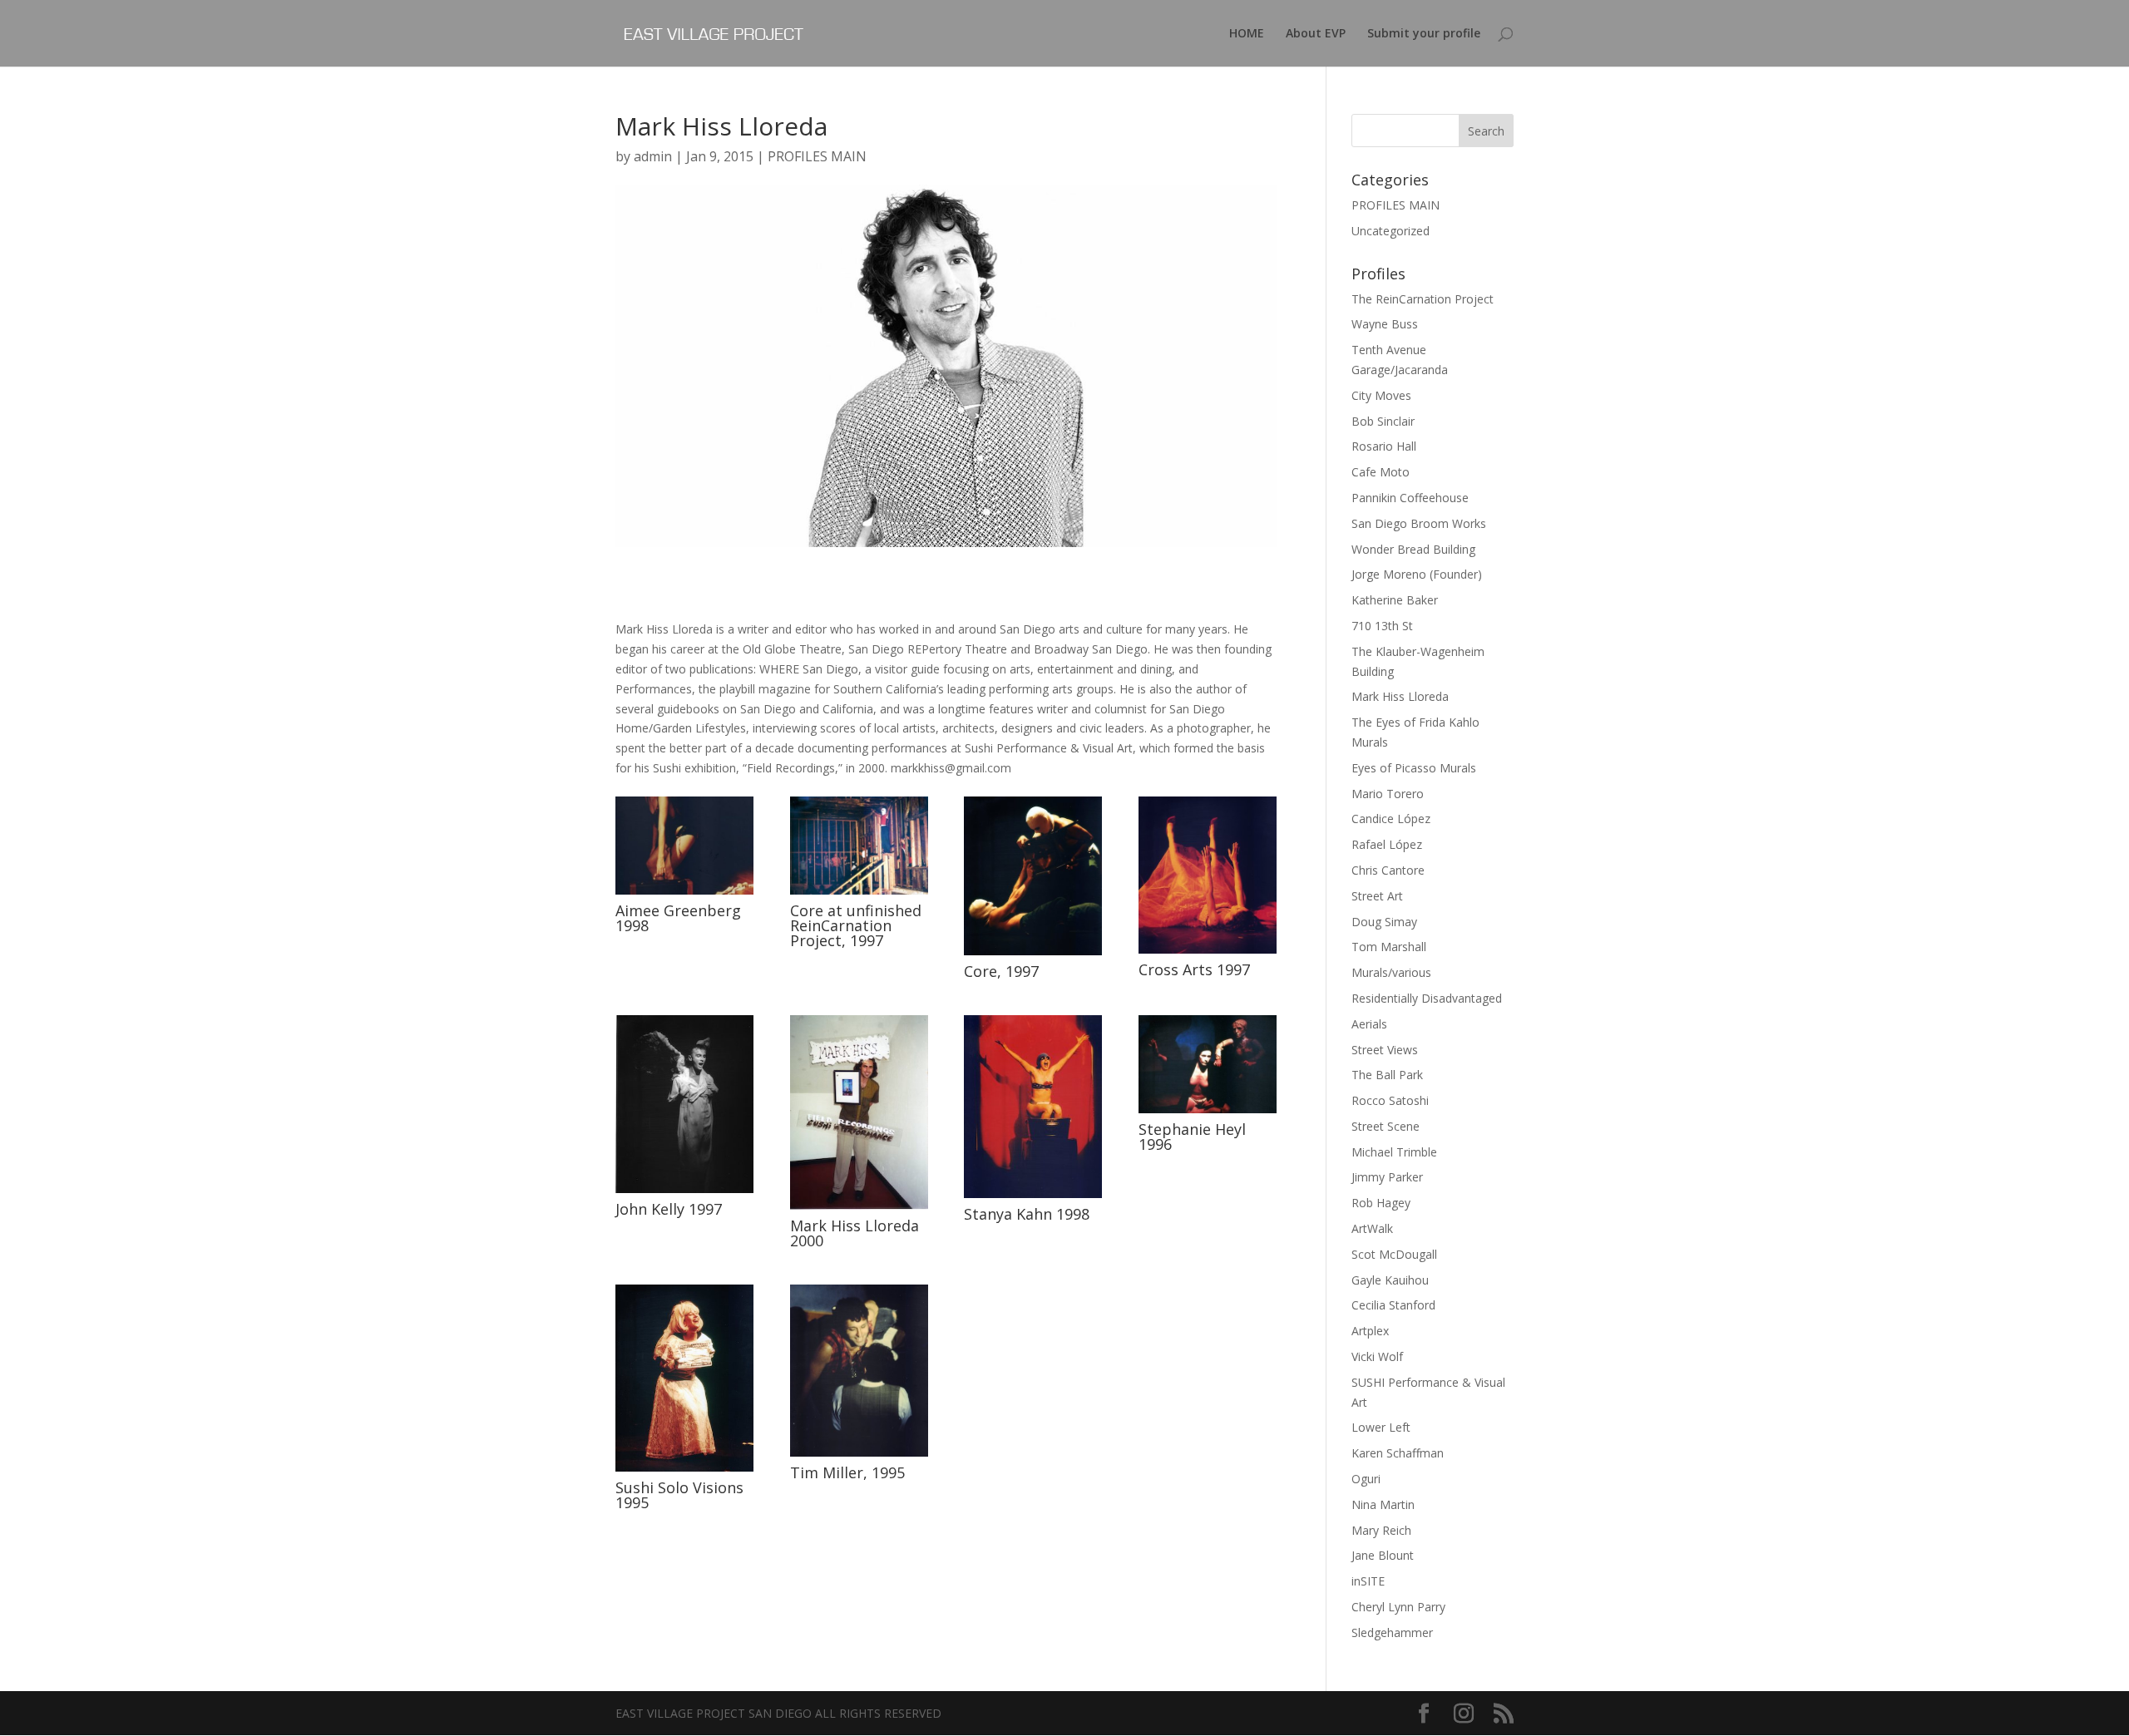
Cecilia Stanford (1393, 1305)
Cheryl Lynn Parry (1398, 1607)
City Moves (1381, 395)
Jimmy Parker (1387, 1177)
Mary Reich (1381, 1530)
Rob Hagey (1381, 1203)
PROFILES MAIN (817, 156)
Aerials (1369, 1024)
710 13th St (1382, 626)
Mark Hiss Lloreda (1400, 696)
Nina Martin (1383, 1504)
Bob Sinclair (1383, 421)
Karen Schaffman (1398, 1453)
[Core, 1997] (1033, 955)
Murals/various (1391, 972)
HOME (1247, 34)
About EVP (1316, 34)
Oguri (1366, 1479)
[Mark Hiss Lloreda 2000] (859, 1209)
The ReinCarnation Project (1423, 299)
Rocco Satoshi (1390, 1100)
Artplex (1370, 1331)
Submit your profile (1424, 34)
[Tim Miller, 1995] (859, 1456)
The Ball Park (1387, 1075)
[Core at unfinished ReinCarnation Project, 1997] (859, 894)
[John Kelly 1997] (684, 1193)
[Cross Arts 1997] (1208, 953)
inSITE (1368, 1581)
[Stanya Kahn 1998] (1033, 1198)
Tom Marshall (1389, 947)
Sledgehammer (1392, 1632)
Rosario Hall (1384, 446)
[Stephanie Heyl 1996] (1208, 1113)
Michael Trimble (1394, 1152)
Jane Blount (1383, 1555)
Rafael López (1387, 844)
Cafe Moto (1381, 472)
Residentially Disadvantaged (1427, 998)
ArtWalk (1372, 1228)
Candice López (1391, 819)
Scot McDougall (1394, 1254)
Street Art (1377, 896)
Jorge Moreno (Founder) (1417, 574)
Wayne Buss (1385, 324)
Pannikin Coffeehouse (1410, 498)
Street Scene (1386, 1126)
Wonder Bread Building (1413, 549)
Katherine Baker (1395, 600)
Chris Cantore (1388, 870)
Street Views (1385, 1050)
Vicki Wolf (1377, 1356)
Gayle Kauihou (1390, 1280)
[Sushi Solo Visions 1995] (684, 1471)
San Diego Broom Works (1419, 523)
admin (653, 156)
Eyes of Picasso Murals (1414, 768)
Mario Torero (1388, 794)
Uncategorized (1391, 231)
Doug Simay (1384, 922)
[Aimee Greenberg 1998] (684, 894)
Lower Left (1381, 1427)
